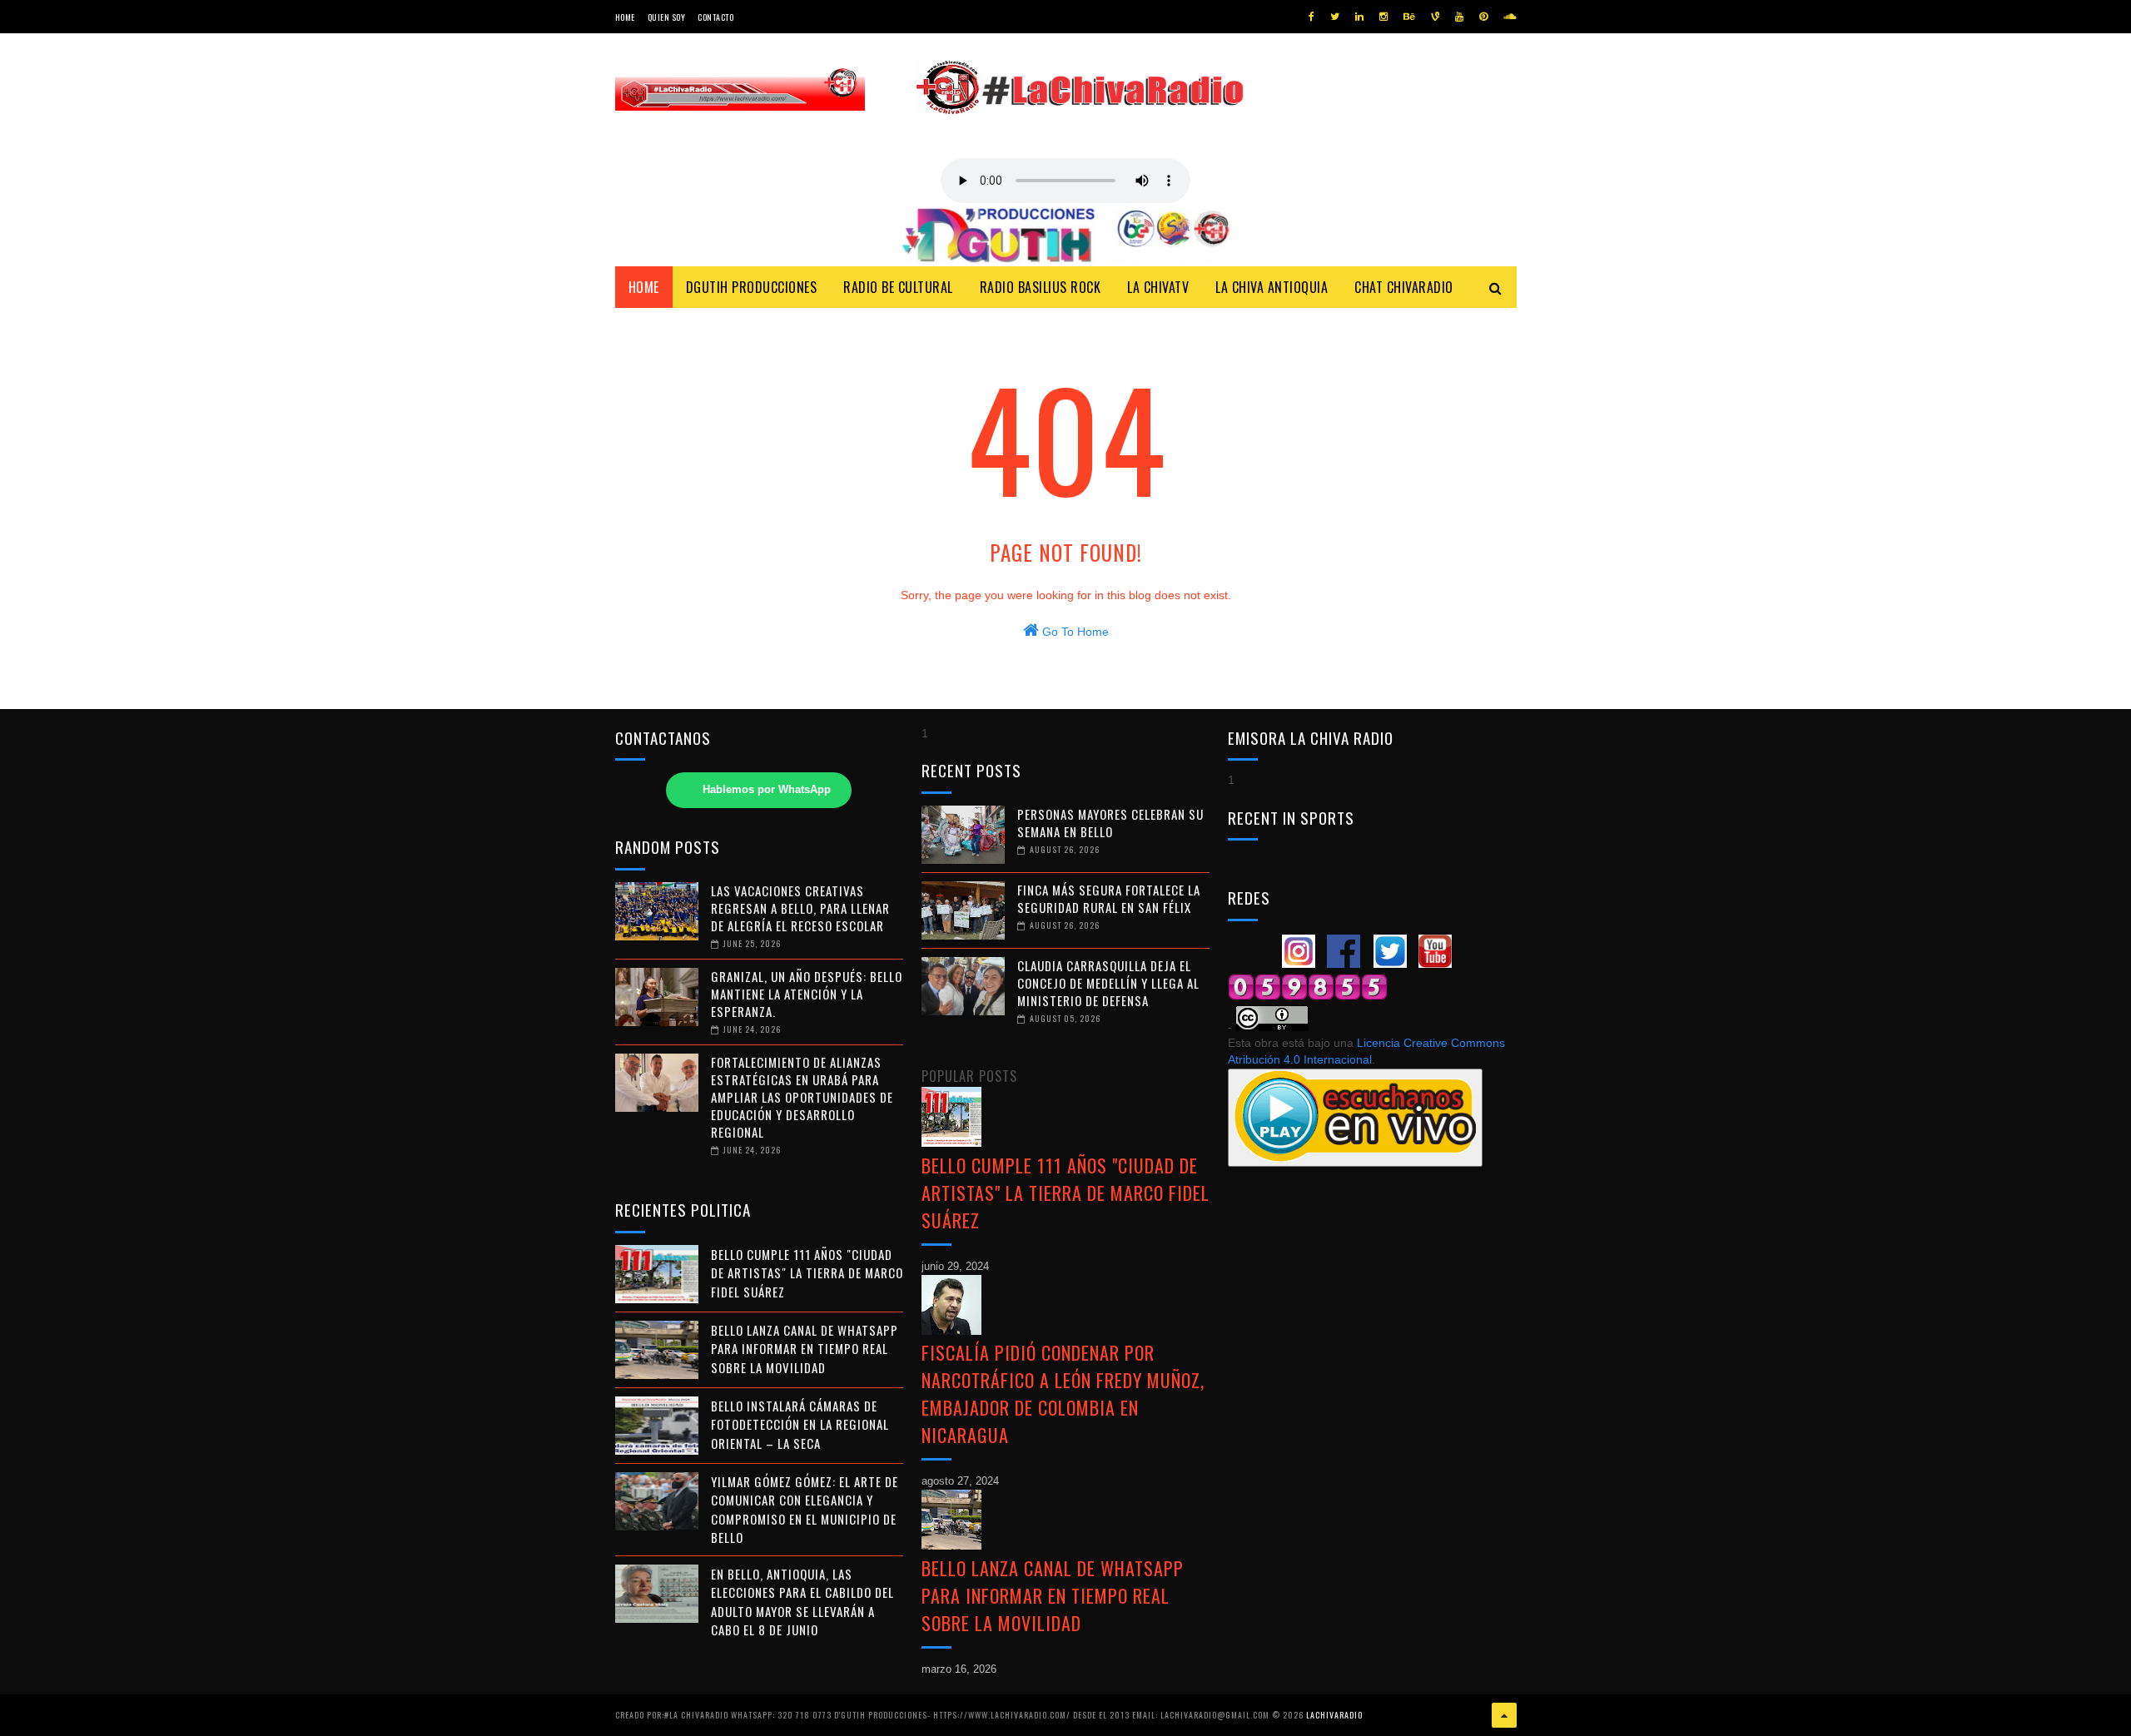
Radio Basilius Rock (1041, 287)
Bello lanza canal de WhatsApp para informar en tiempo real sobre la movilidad (805, 1349)
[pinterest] (1483, 17)
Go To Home (1074, 632)
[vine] (1435, 17)
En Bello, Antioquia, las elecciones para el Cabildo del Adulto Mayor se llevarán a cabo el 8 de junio (802, 1602)
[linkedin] (1359, 17)
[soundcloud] (1510, 17)
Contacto (715, 17)
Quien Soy (667, 17)
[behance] (1409, 17)
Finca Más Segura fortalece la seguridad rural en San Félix (1109, 898)
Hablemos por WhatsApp (767, 790)
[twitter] (1335, 17)
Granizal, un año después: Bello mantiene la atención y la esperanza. (807, 994)
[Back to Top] (1504, 1715)
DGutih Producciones (752, 287)
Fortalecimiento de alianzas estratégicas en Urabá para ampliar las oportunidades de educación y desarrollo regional (802, 1097)
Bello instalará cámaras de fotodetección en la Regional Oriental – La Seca (800, 1424)
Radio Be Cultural (898, 287)
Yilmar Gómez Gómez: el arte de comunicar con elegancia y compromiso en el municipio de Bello (805, 1510)
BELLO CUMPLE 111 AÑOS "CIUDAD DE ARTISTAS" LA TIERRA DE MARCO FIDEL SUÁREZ (807, 1273)
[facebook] (1311, 17)
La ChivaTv (1158, 287)
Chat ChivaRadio (1404, 287)
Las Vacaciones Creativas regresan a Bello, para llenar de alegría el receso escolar (800, 908)
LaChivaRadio (1334, 1715)
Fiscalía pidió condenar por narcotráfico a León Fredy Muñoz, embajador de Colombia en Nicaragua (1063, 1394)
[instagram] (1383, 17)
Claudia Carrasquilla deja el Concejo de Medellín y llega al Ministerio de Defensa (1108, 983)
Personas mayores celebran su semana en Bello (1110, 823)
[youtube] (1459, 17)
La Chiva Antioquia (1272, 287)
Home (625, 17)
